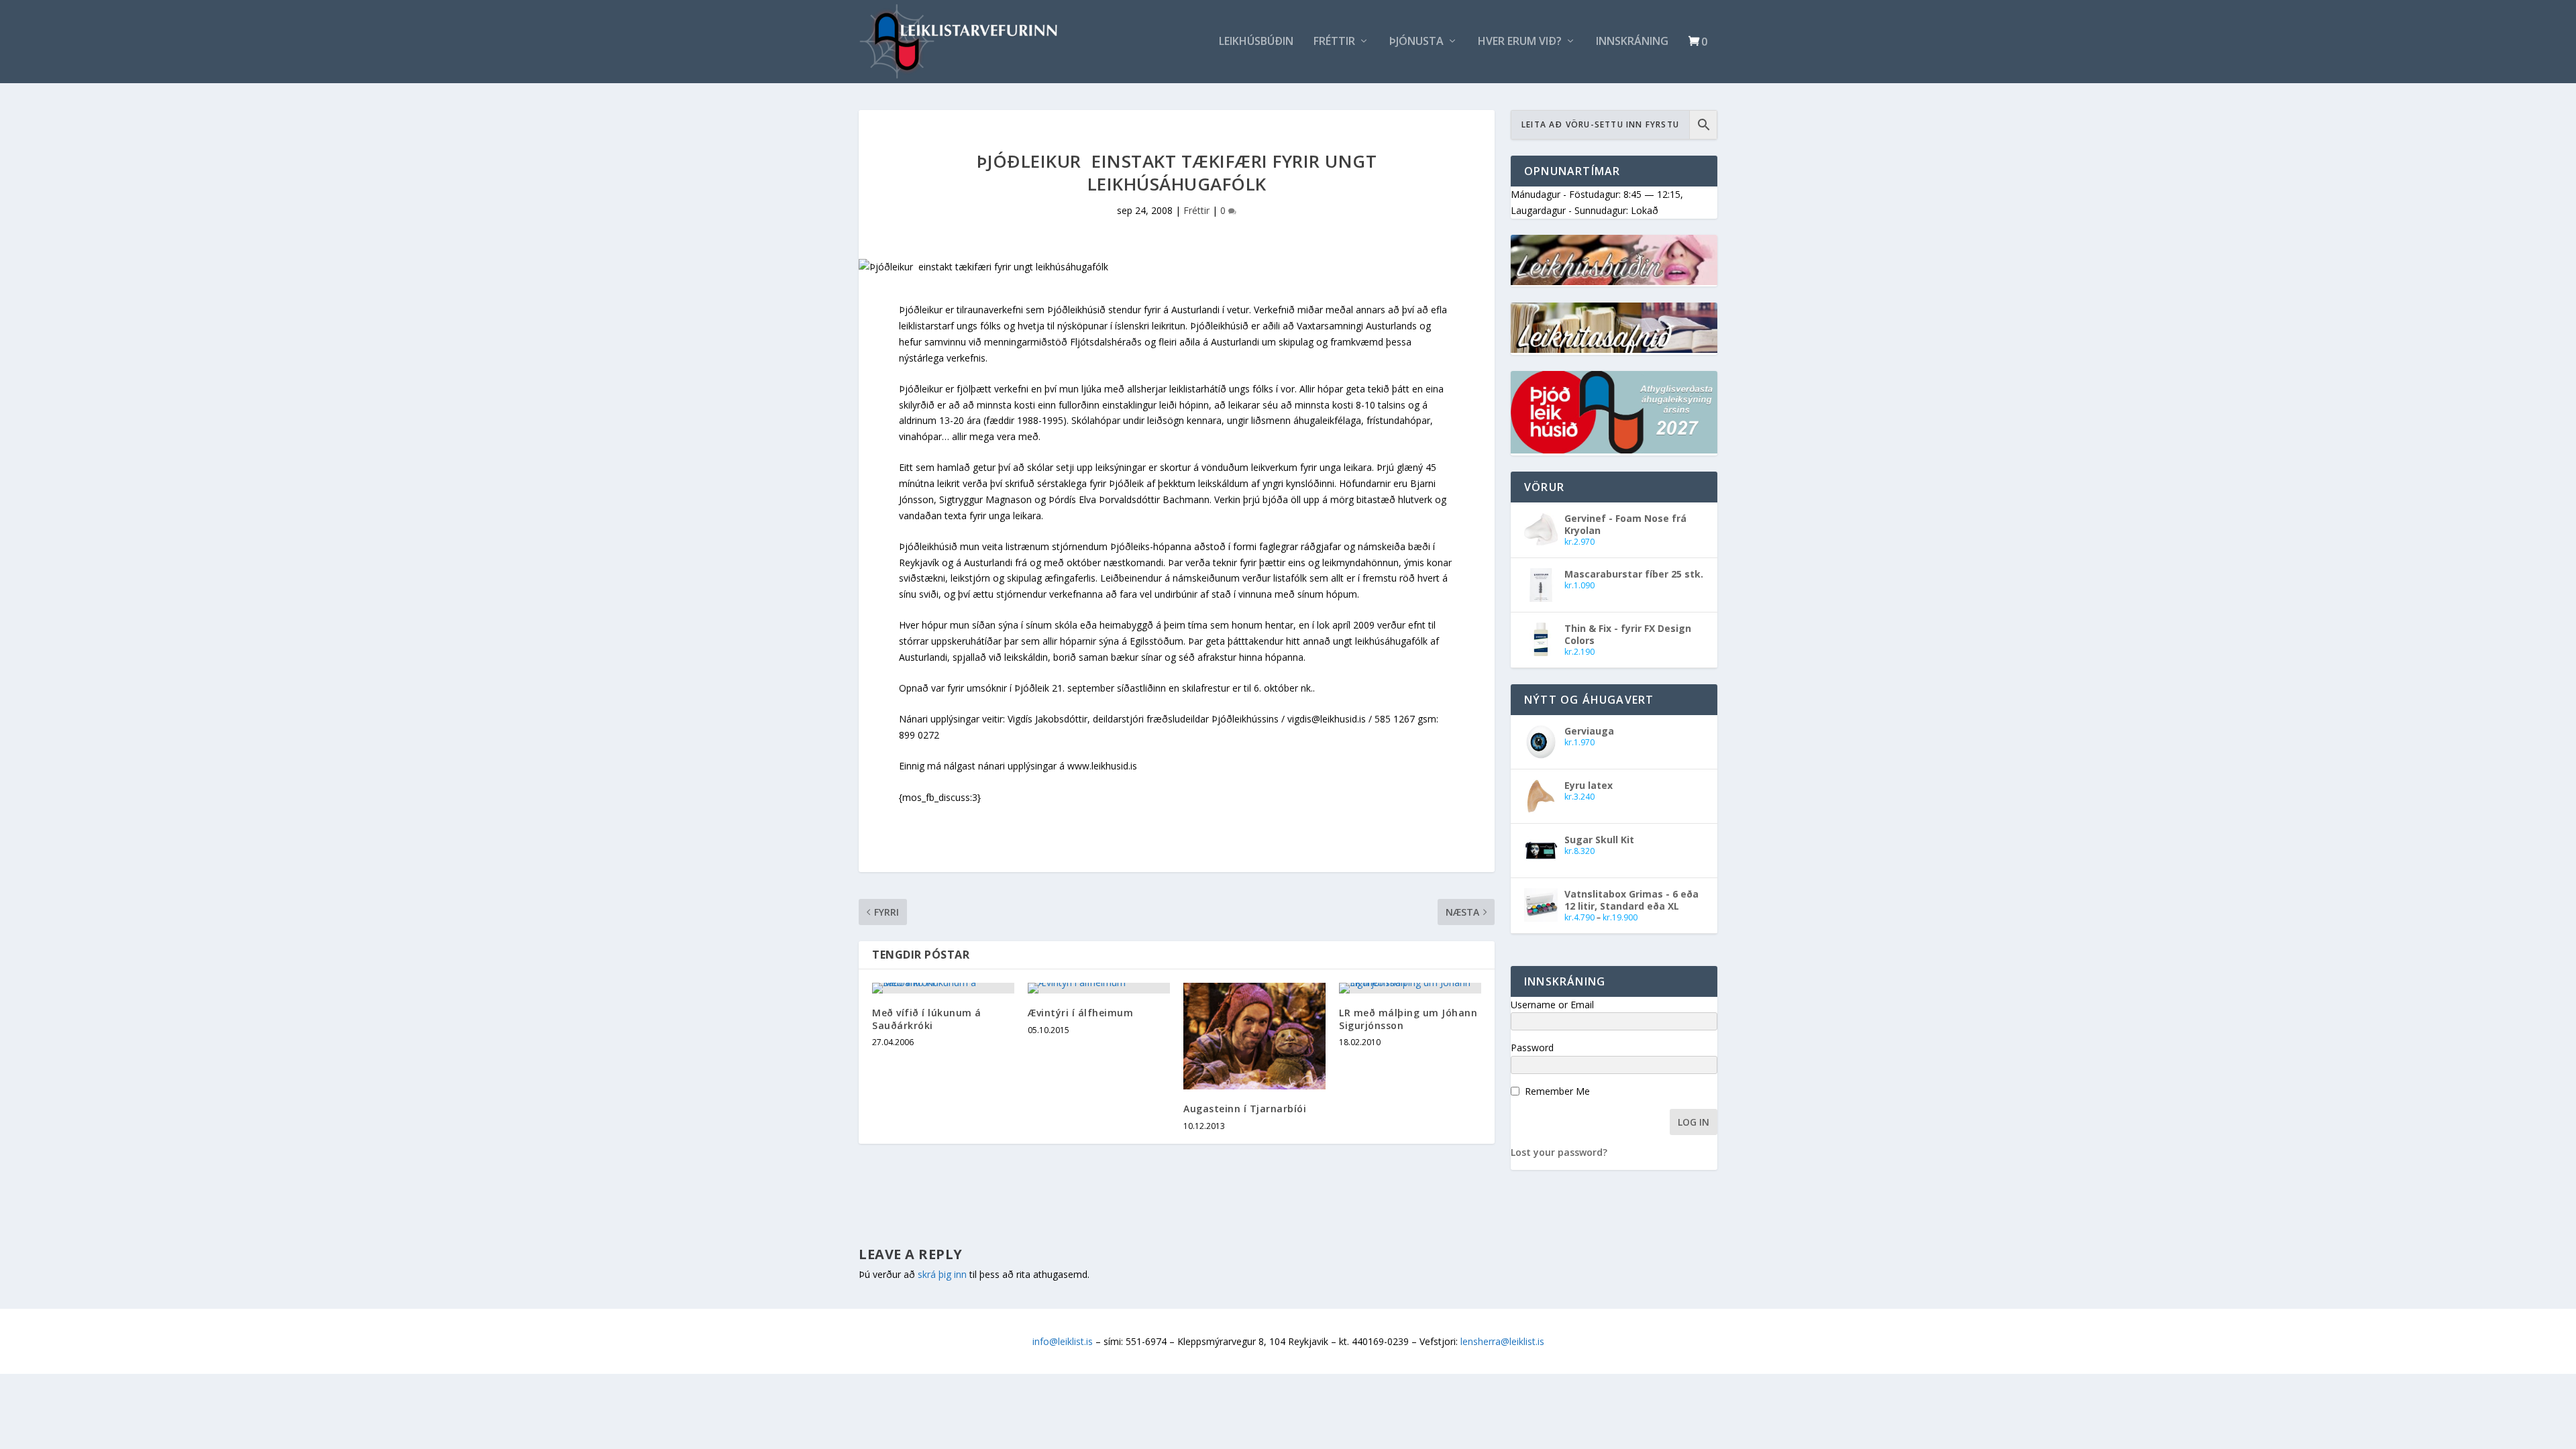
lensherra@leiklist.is (1502, 1341)
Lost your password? (1559, 1152)
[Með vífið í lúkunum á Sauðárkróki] (943, 988)
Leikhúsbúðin (1256, 42)
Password (1532, 1048)
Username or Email (1552, 1005)
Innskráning (1632, 42)
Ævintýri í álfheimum (1080, 1013)
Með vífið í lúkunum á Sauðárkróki (927, 1019)
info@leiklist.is (1063, 1341)
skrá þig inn (942, 1274)
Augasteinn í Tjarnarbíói (1245, 1109)
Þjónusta (1416, 42)
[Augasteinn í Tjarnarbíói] (1254, 1036)
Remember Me (1557, 1091)
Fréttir (1334, 42)
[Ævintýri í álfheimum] (1099, 988)
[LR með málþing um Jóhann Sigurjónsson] (1410, 988)
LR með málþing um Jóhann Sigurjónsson (1408, 1019)
